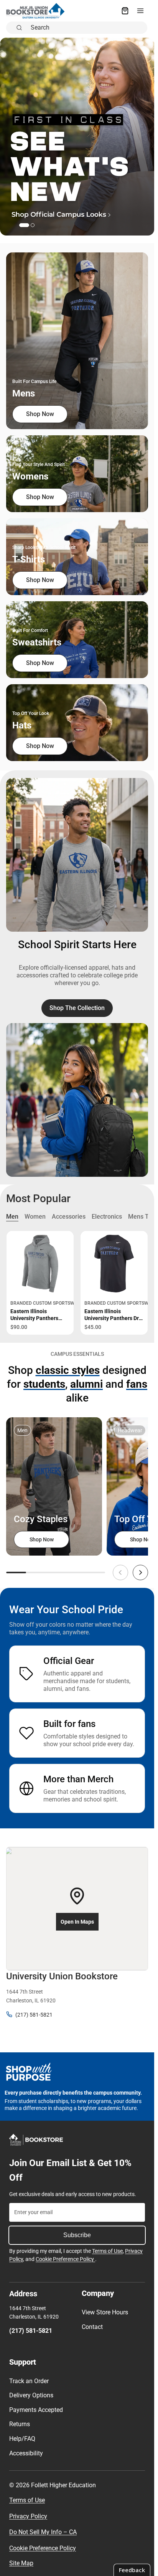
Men (12, 1217)
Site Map (21, 2563)
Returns (20, 2424)
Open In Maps (77, 1922)
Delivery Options (31, 2395)
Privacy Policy (28, 2516)
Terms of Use (107, 2251)
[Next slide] (140, 1572)
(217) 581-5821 (34, 2015)
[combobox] (87, 28)
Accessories (69, 1217)
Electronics (107, 1217)
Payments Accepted (36, 2410)
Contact (92, 2327)
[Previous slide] (120, 1572)
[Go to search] (77, 137)
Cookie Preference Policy (65, 2259)
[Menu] (140, 11)
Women (35, 1217)
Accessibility (26, 2453)
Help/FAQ (22, 2439)
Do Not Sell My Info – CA (43, 2532)
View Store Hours (105, 2312)
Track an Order (29, 2381)
